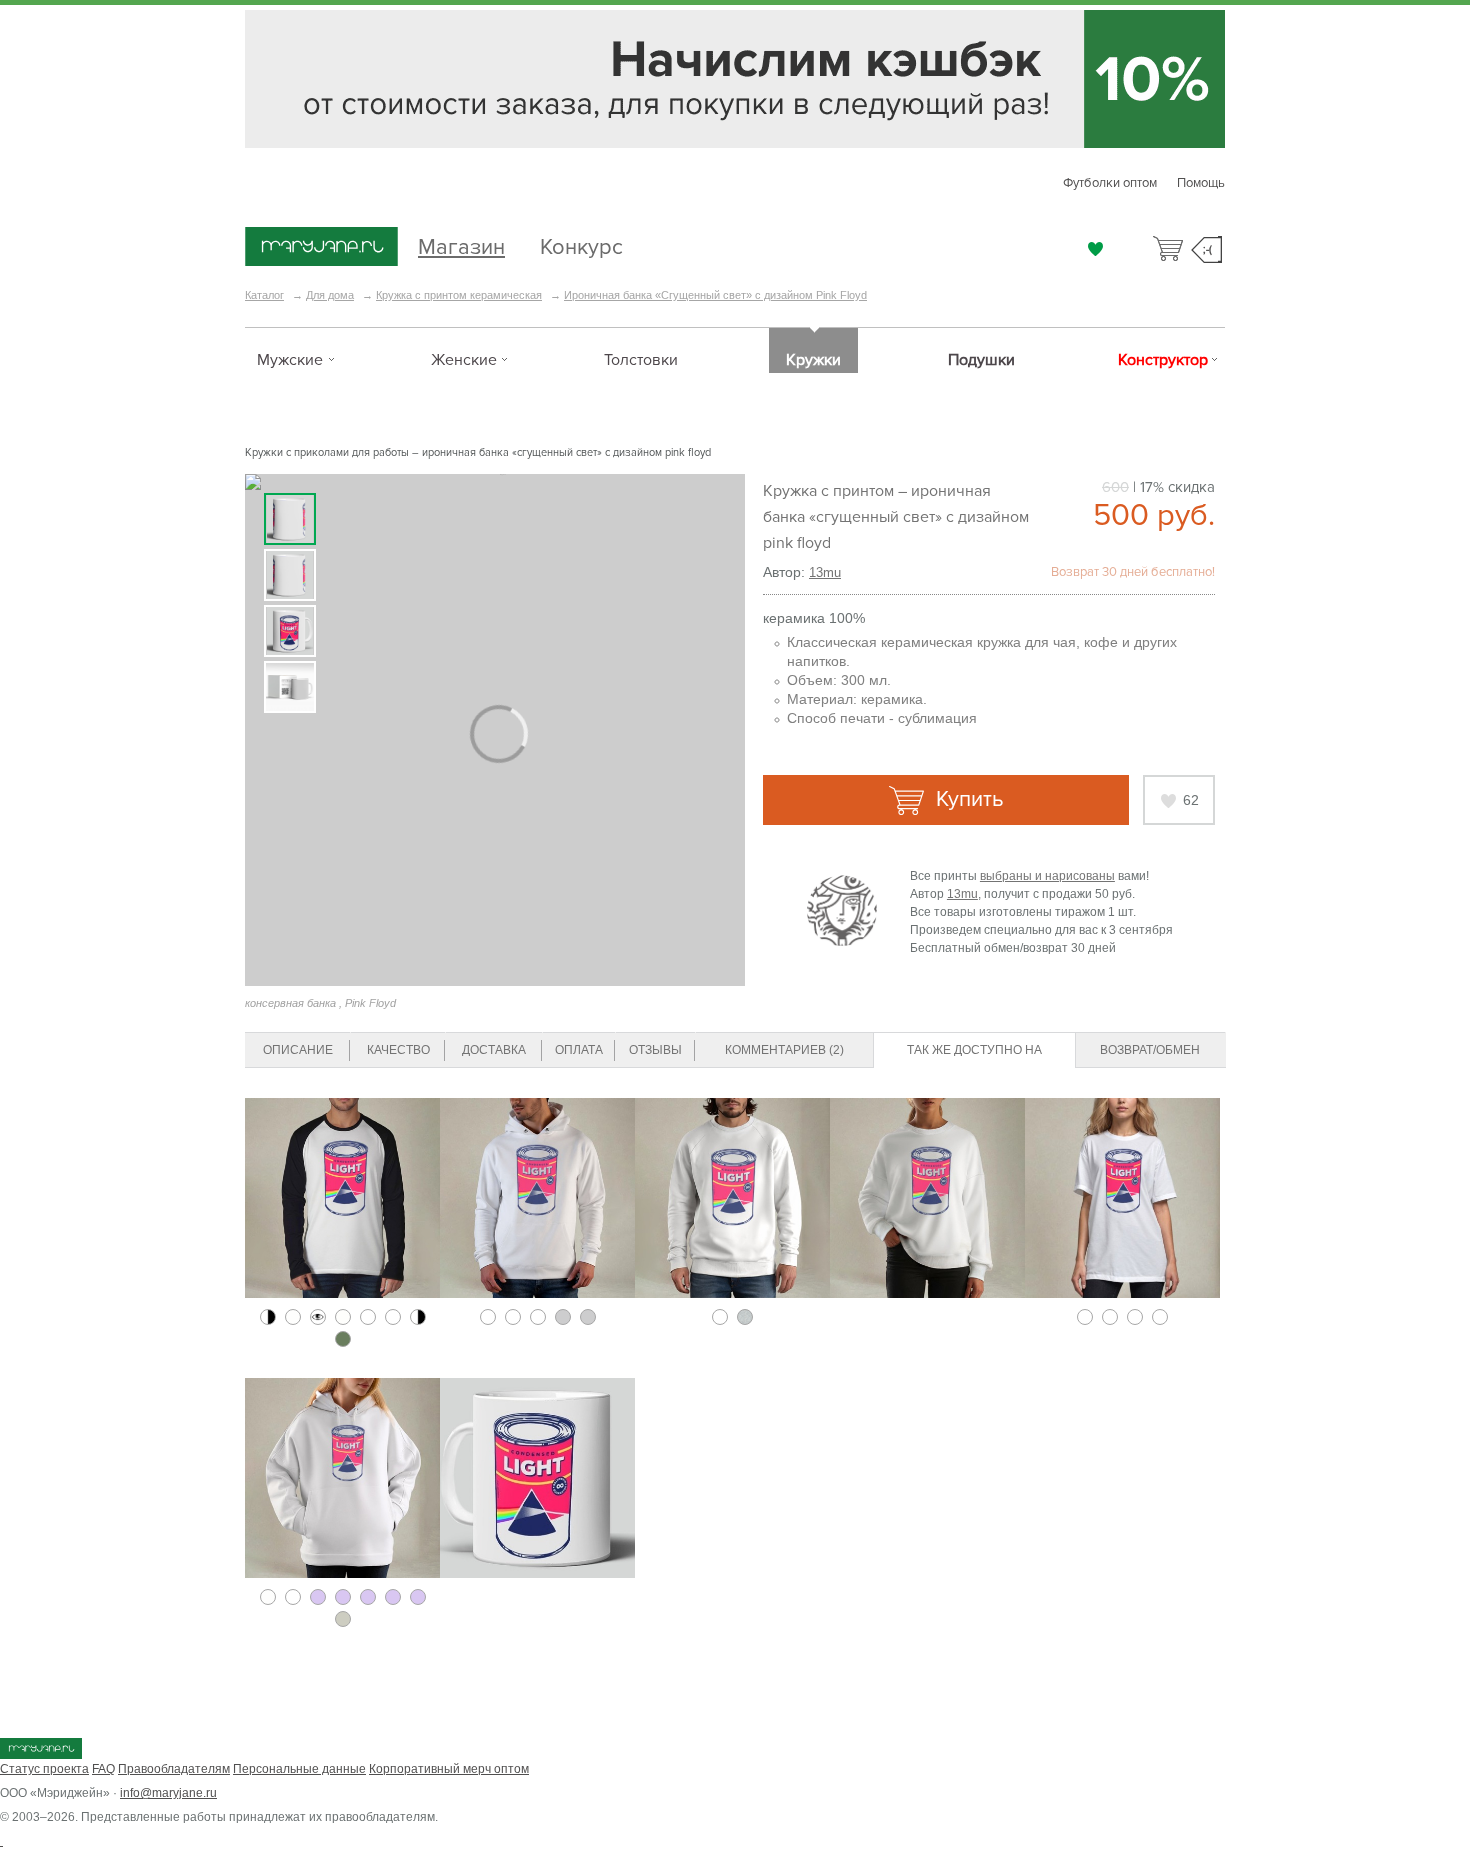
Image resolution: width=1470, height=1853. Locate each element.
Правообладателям (174, 1769)
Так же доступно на (974, 1050)
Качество (398, 1050)
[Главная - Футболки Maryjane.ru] (321, 248)
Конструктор (1163, 360)
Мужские (290, 360)
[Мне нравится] (1095, 249)
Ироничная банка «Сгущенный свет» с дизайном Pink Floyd (715, 295)
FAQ (103, 1769)
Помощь (1201, 183)
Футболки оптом (1110, 183)
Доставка (494, 1050)
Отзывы (655, 1050)
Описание (298, 1050)
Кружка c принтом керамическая (459, 295)
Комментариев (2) (784, 1050)
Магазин (461, 244)
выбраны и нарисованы (1047, 876)
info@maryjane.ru (168, 1793)
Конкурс (581, 244)
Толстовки (641, 360)
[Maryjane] (41, 1755)
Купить (966, 799)
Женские (464, 360)
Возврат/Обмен (1150, 1050)
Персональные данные (299, 1769)
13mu (825, 572)
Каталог (264, 295)
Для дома (330, 295)
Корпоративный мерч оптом (449, 1769)
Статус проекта (44, 1769)
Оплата (579, 1050)
